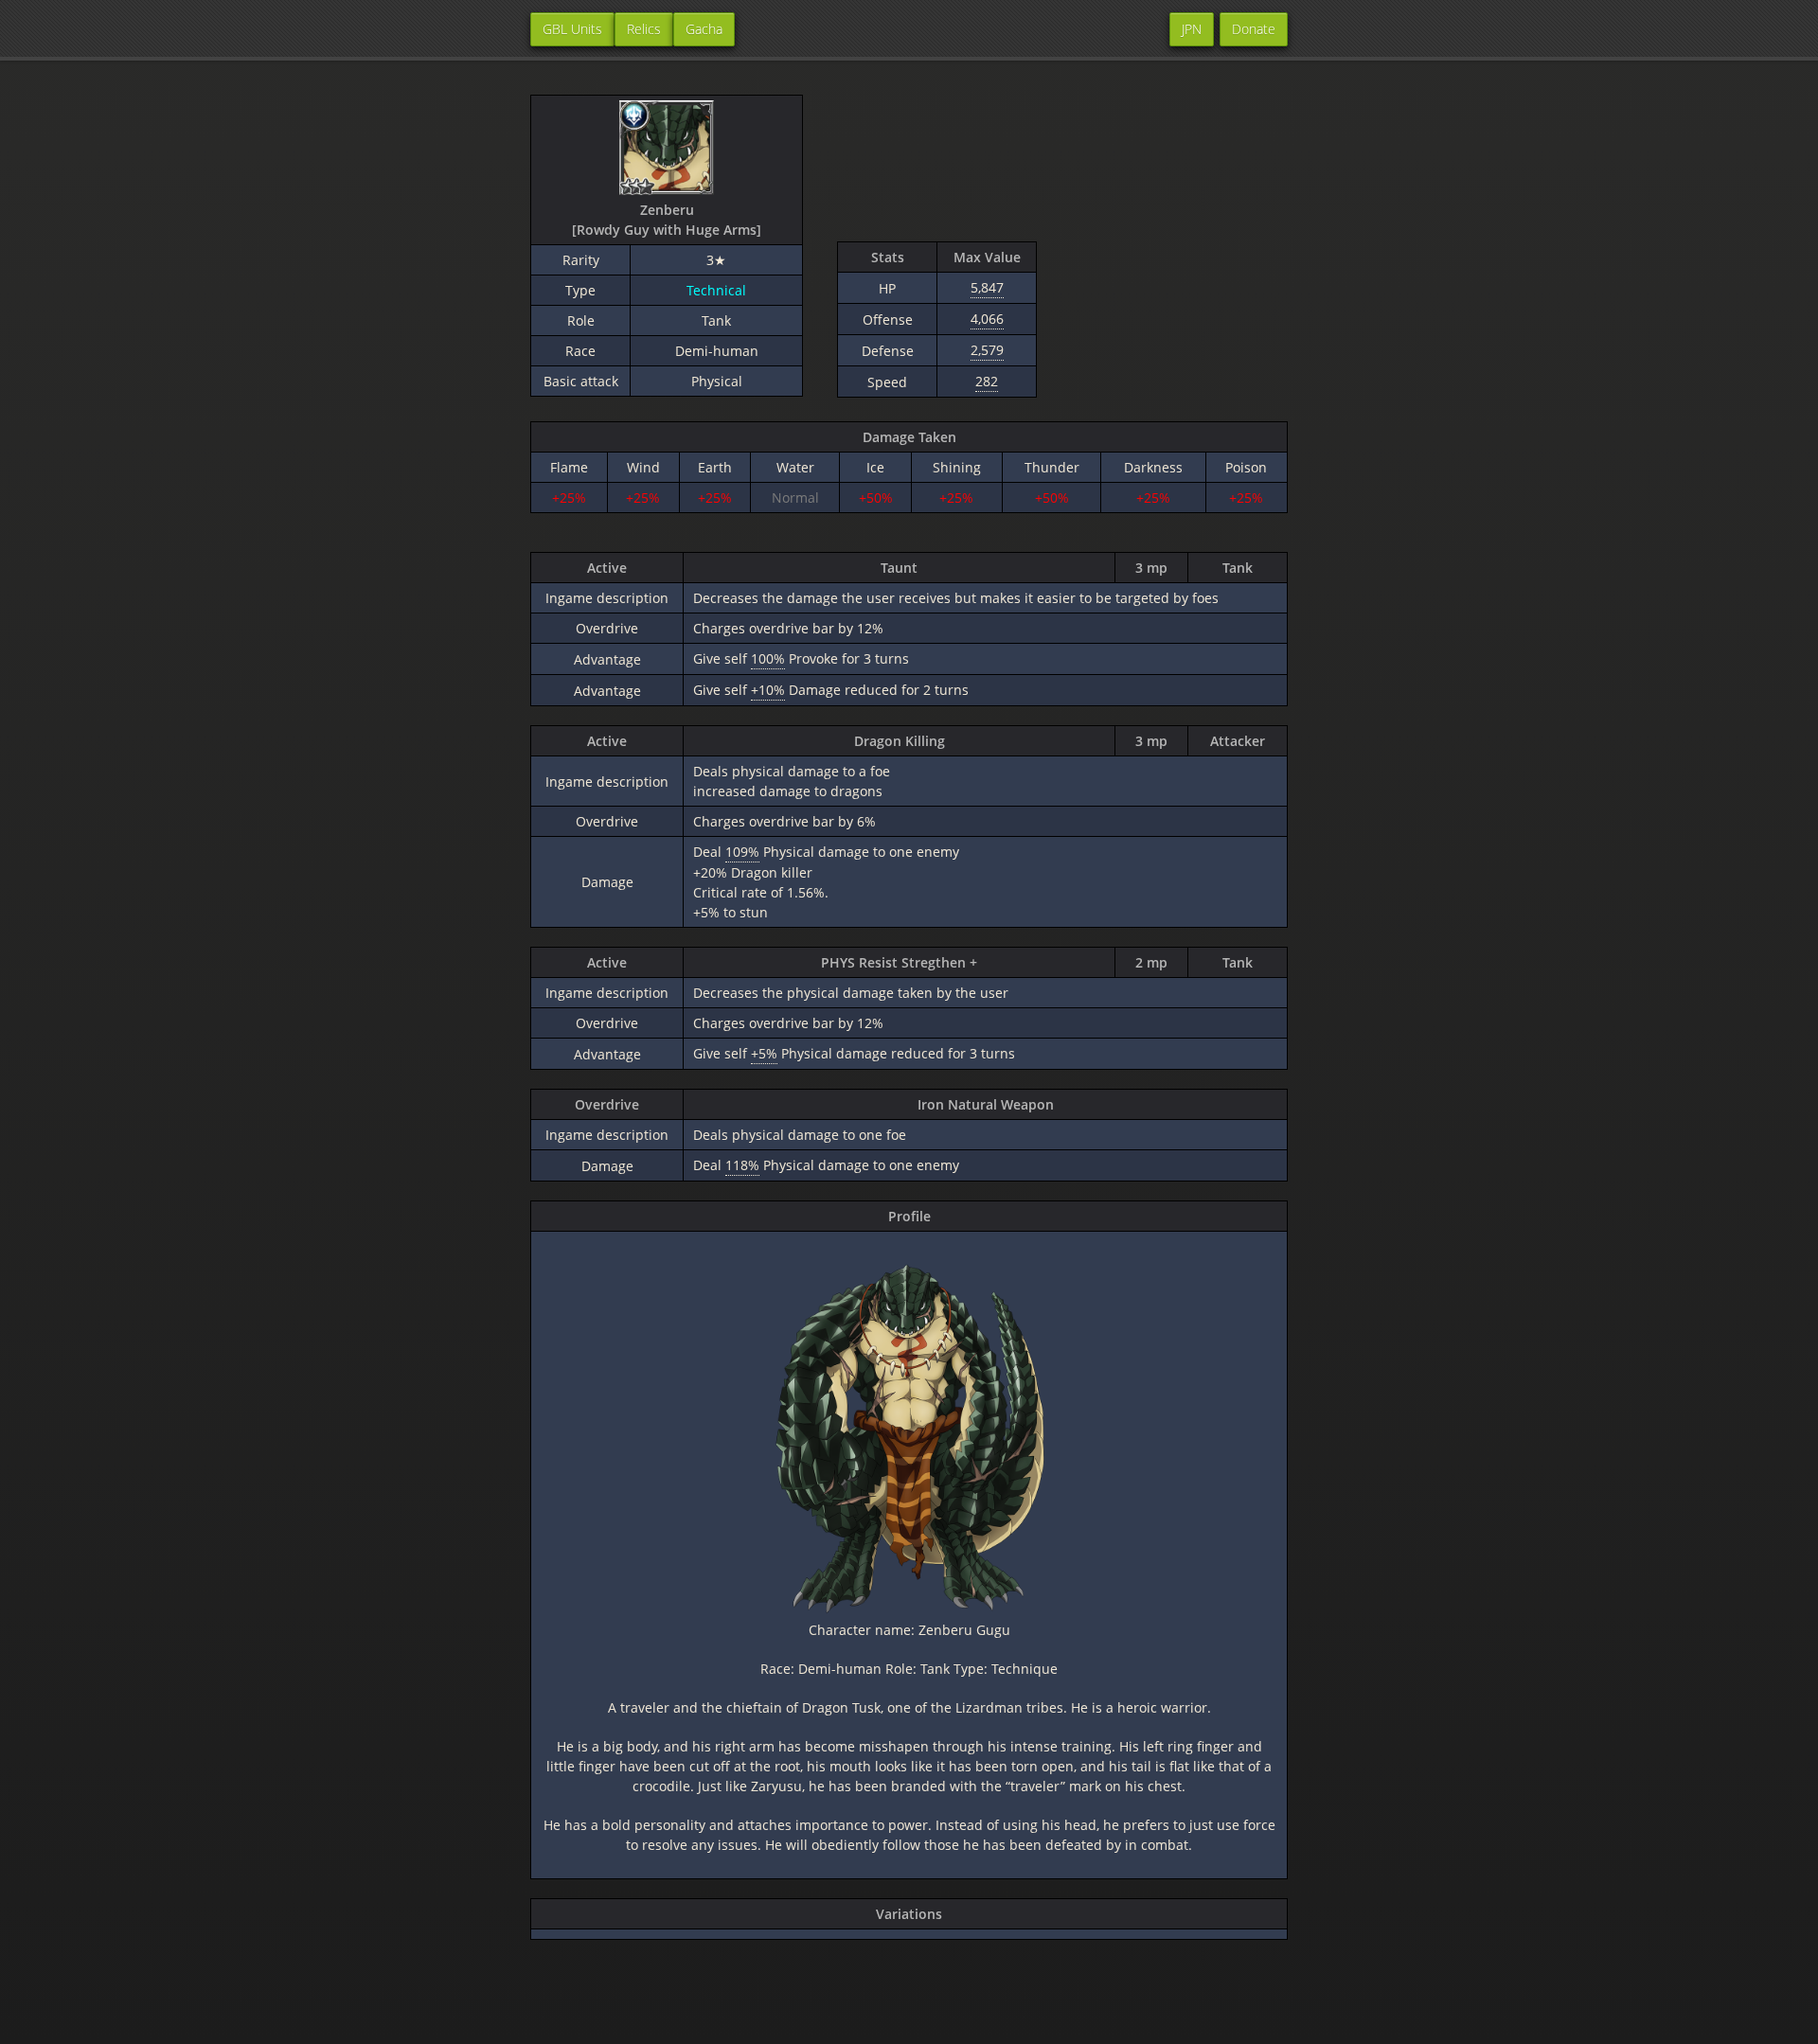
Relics (644, 29)
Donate (1254, 29)
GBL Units (572, 29)
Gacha (704, 29)
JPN (1192, 29)
